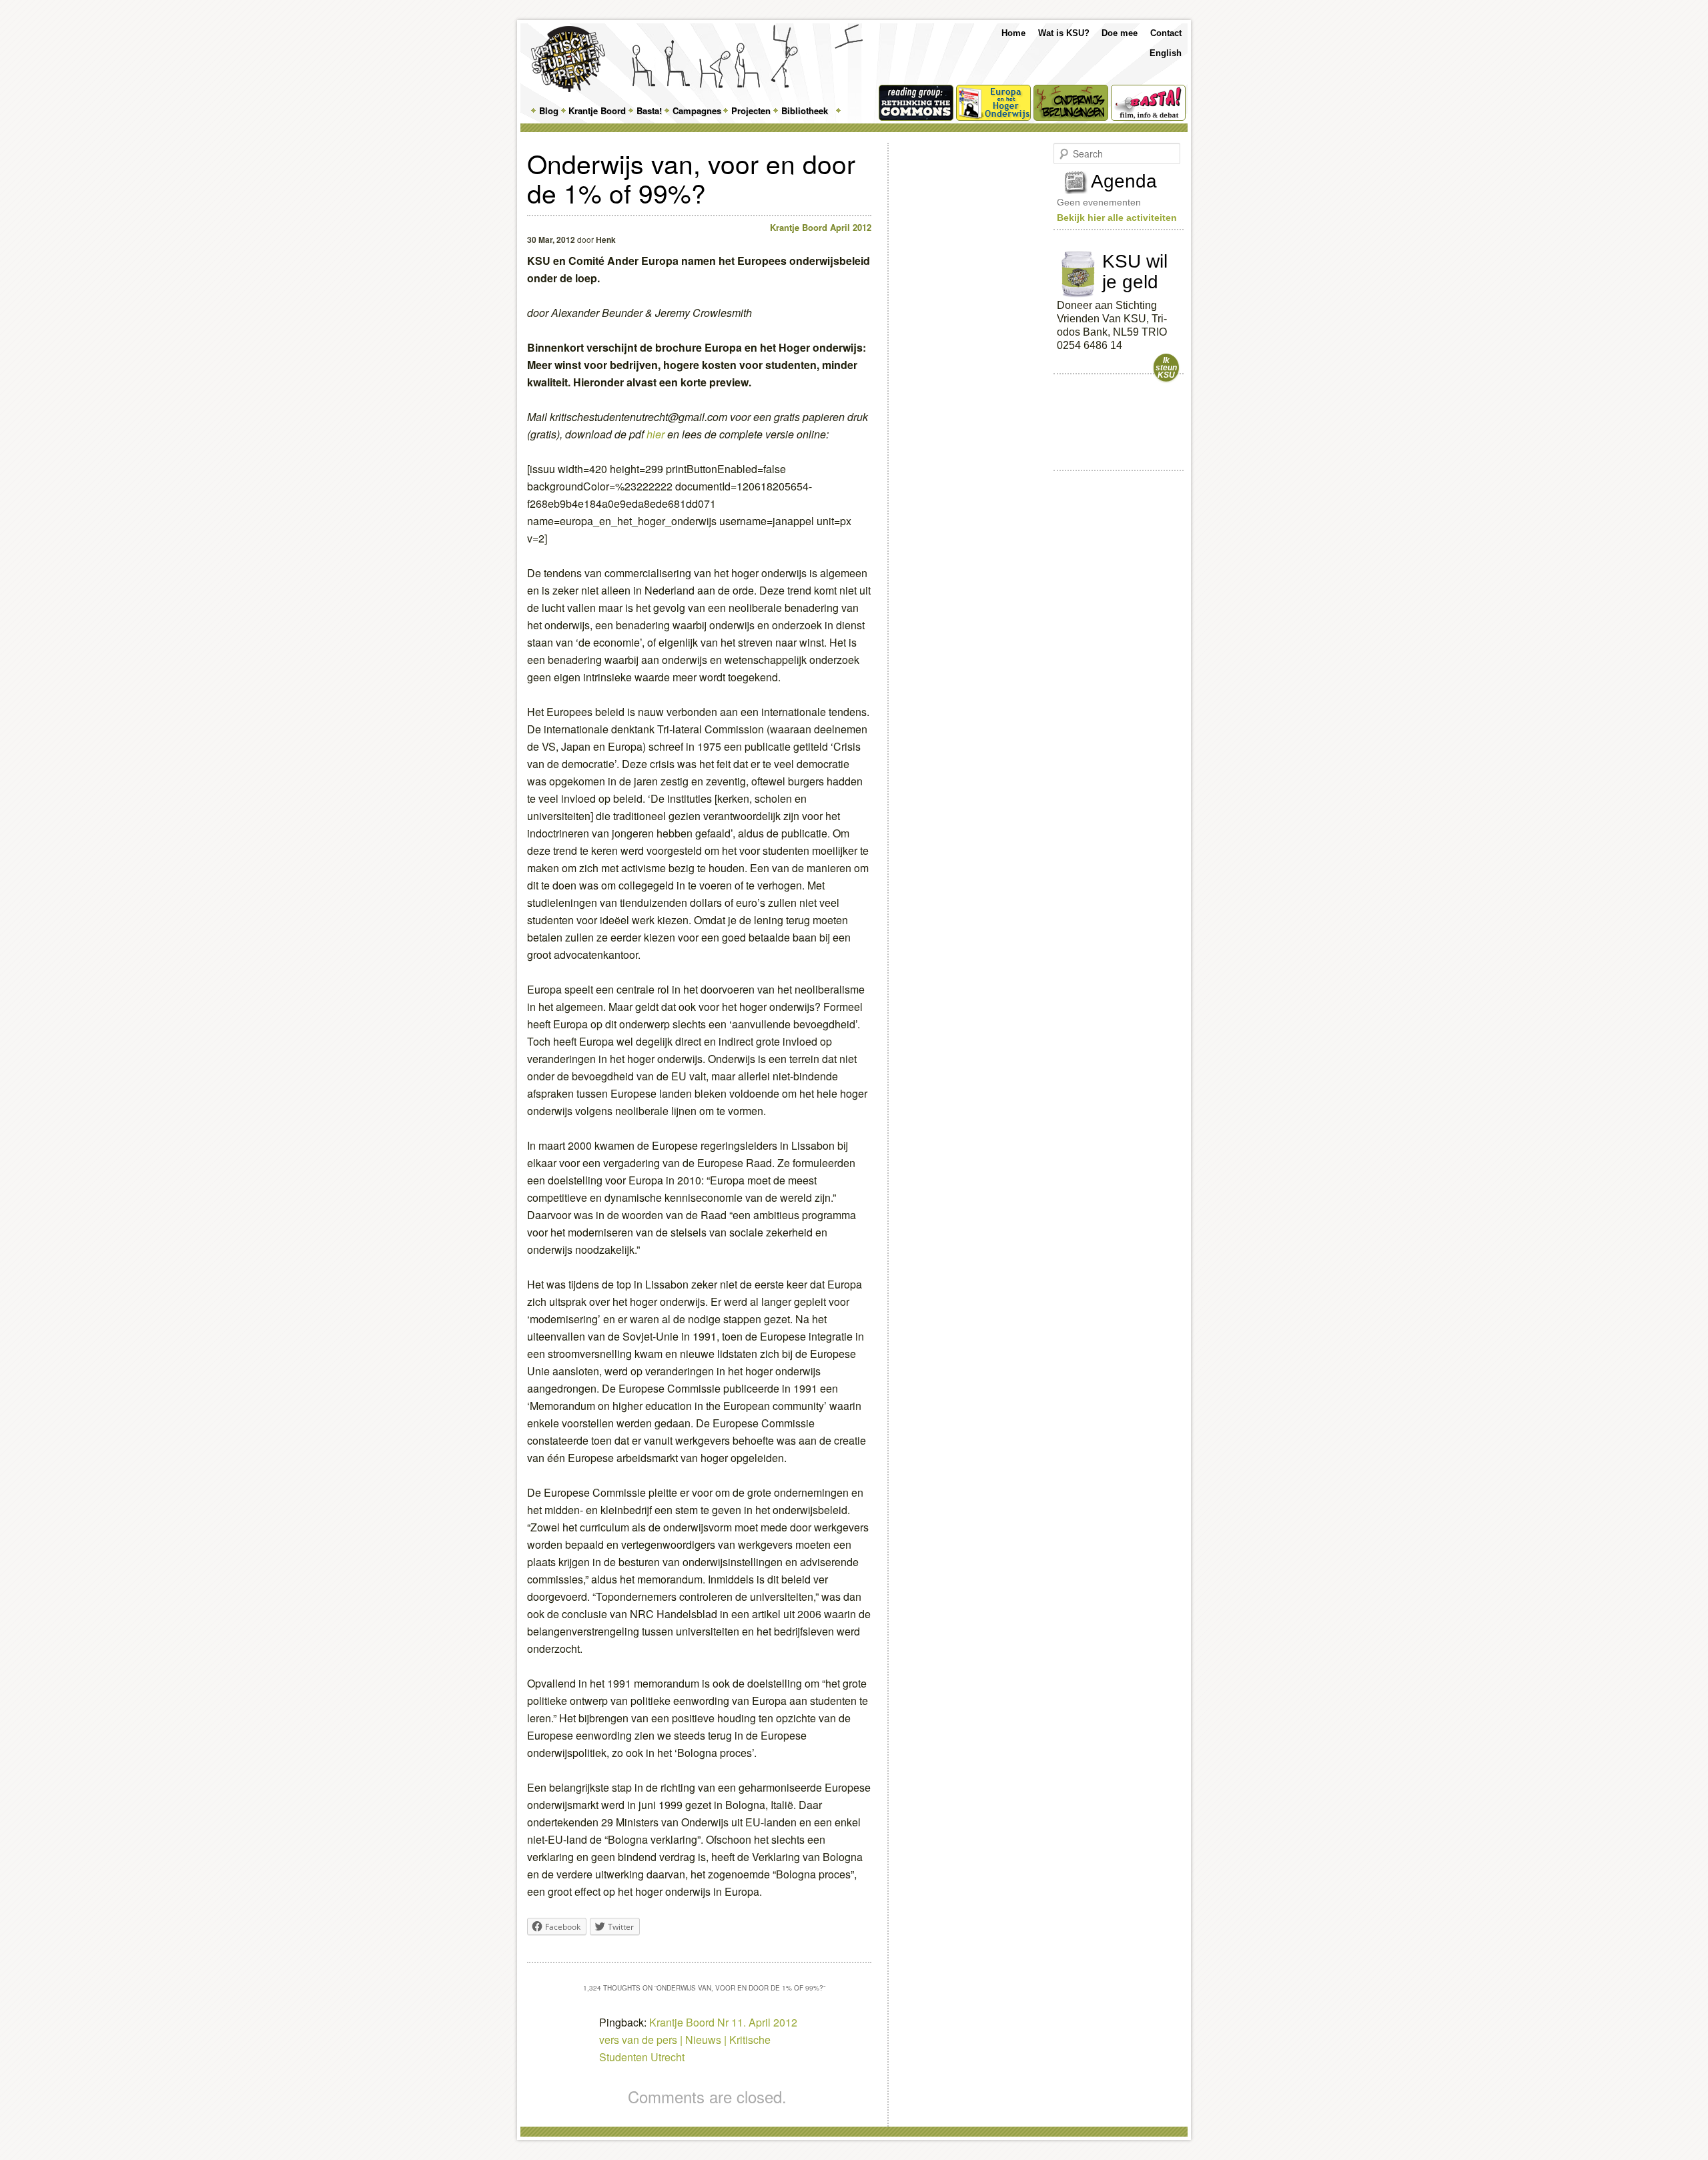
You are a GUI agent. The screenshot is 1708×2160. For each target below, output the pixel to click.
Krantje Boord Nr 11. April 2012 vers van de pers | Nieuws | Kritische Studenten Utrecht (698, 2040)
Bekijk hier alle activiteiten (1117, 218)
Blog (549, 110)
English (1166, 53)
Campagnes (697, 110)
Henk (606, 240)
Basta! (649, 110)
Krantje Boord (597, 110)
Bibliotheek (805, 110)
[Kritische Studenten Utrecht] (568, 59)
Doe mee (1120, 33)
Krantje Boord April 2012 (821, 227)
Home (1013, 33)
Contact (1166, 33)
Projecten (751, 110)
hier (656, 434)
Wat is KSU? (1064, 33)
